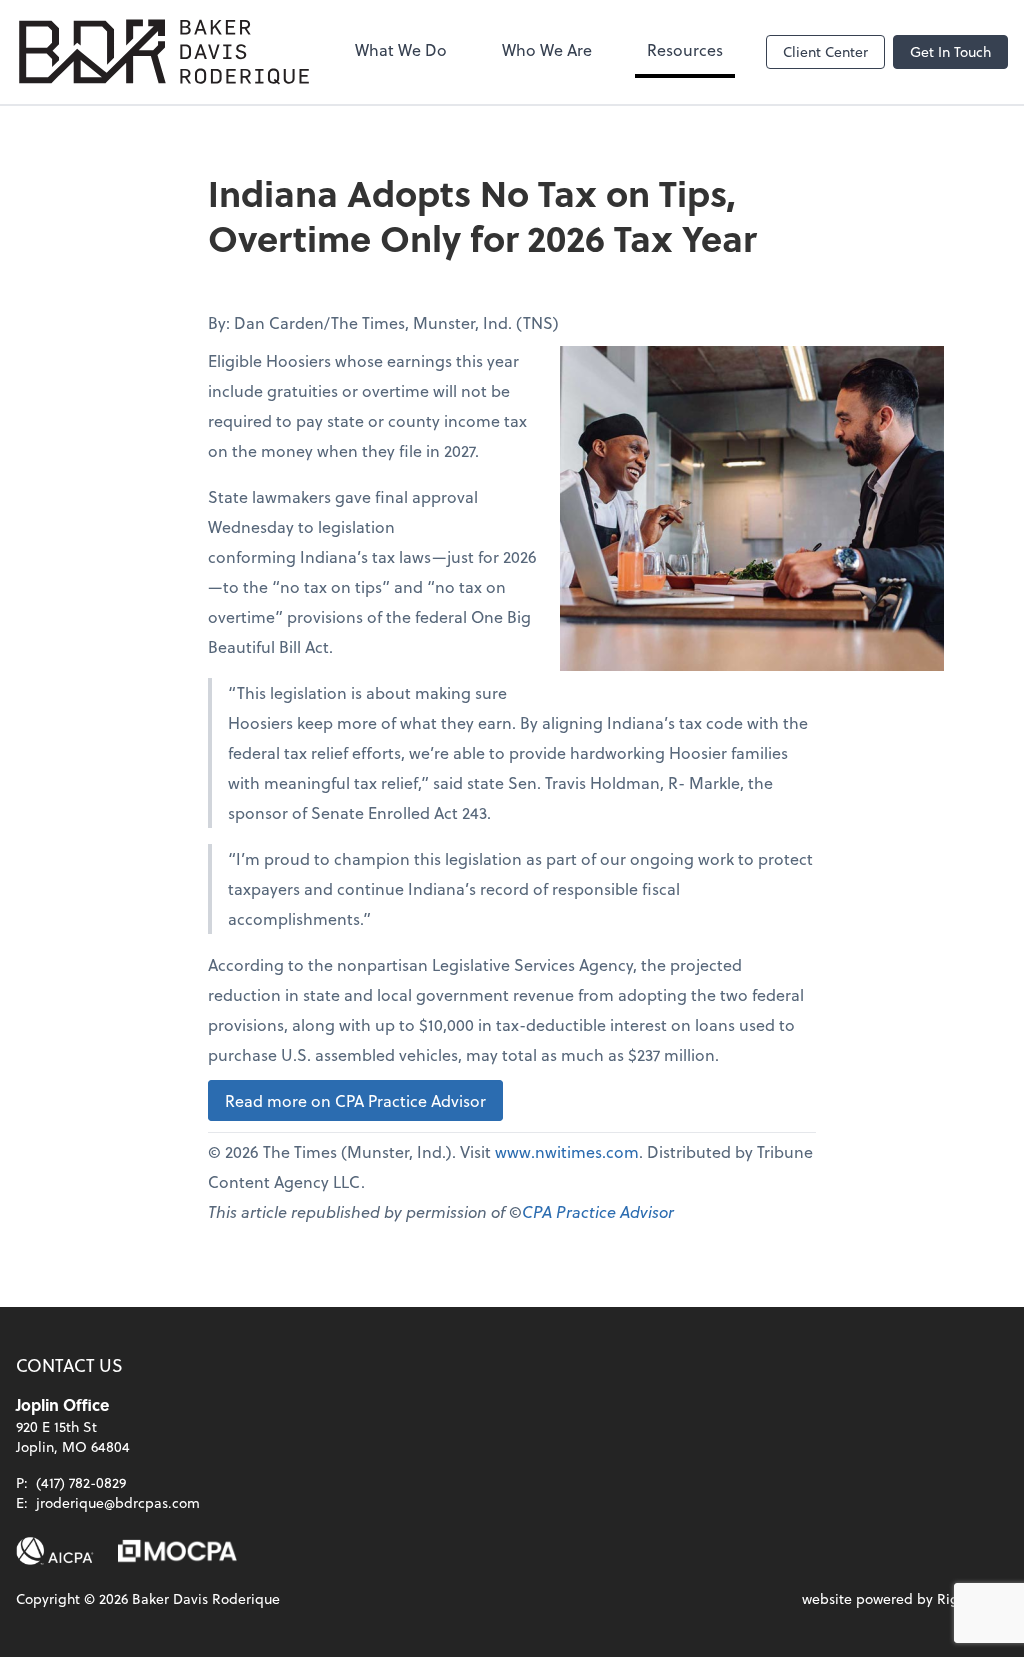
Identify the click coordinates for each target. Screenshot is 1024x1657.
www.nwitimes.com (567, 1151)
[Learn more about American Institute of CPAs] (55, 1551)
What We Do (401, 49)
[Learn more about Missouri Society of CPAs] (177, 1551)
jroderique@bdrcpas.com (118, 1502)
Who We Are (547, 49)
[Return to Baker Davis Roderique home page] (164, 52)
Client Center (825, 51)
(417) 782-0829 (81, 1482)
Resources (685, 49)
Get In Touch (950, 51)
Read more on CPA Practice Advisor (355, 1100)
